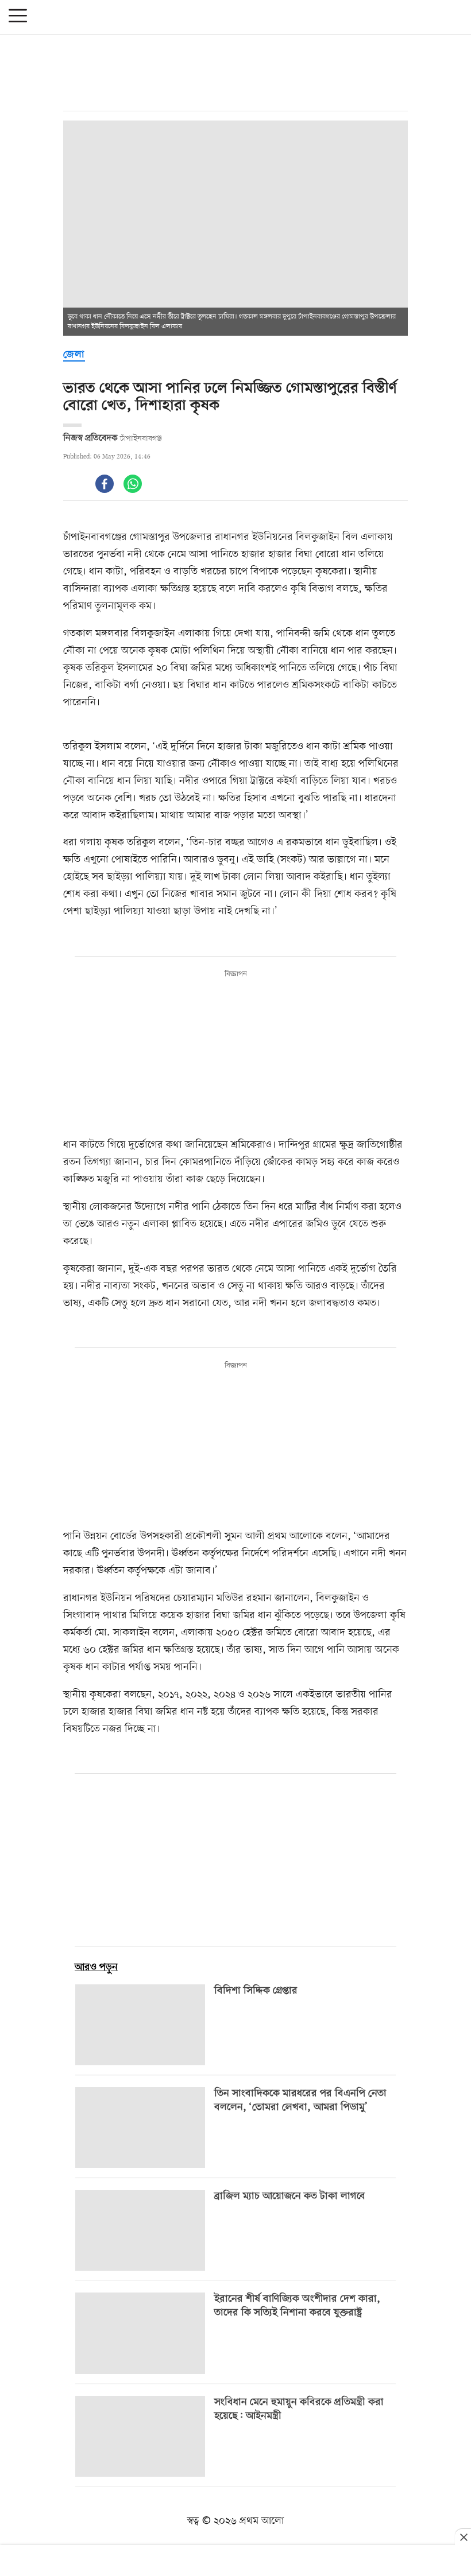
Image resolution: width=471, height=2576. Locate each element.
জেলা (74, 355)
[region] (235, 73)
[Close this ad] (463, 2537)
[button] (18, 17)
